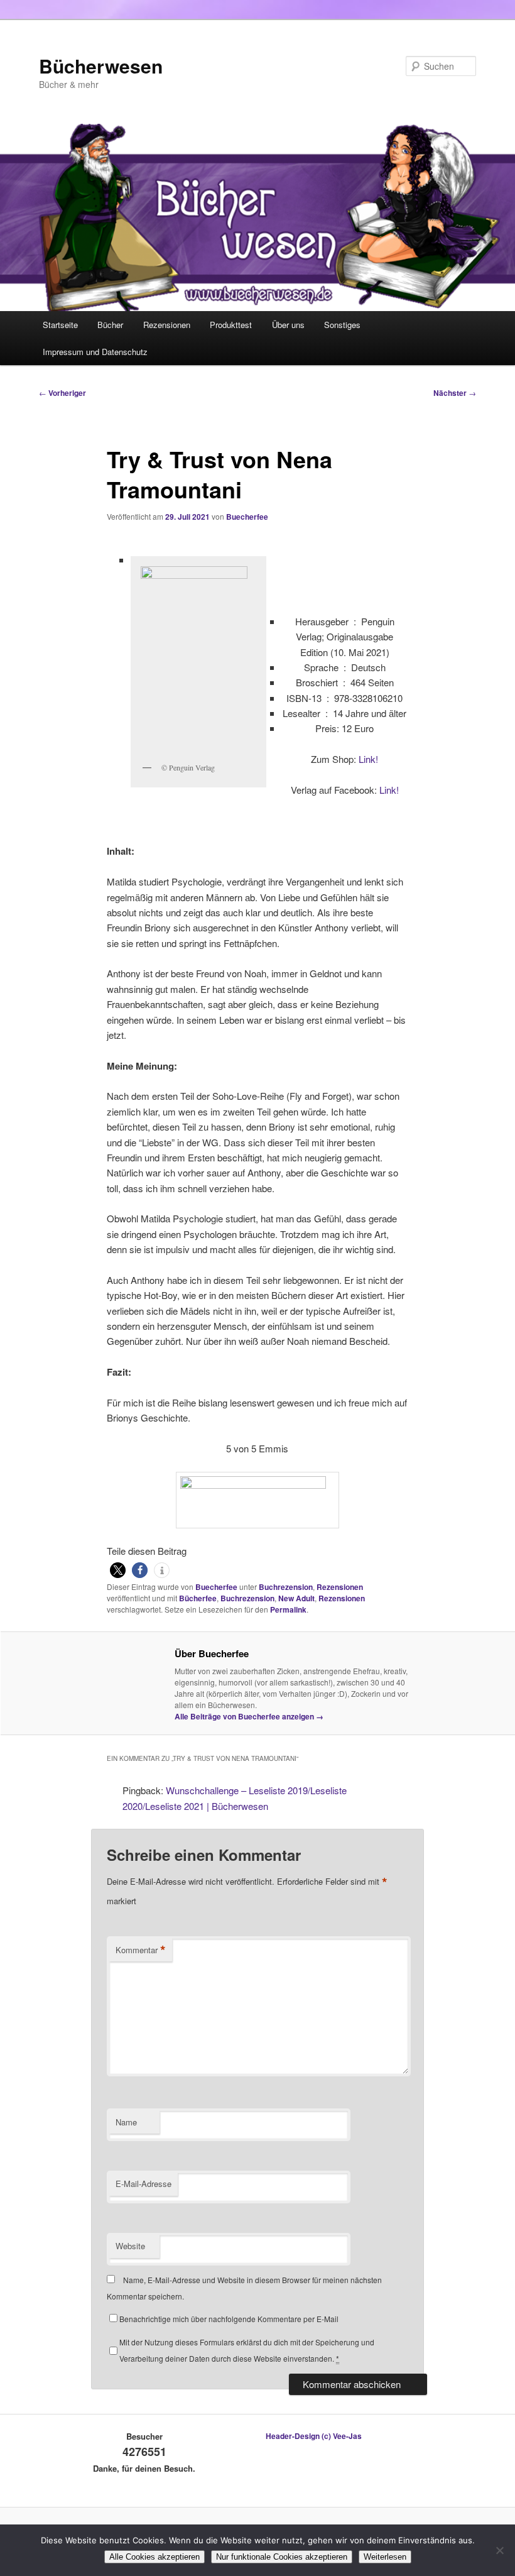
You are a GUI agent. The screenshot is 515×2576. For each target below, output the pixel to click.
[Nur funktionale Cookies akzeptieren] (499, 2550)
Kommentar (141, 1950)
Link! (368, 759)
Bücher (110, 325)
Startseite (60, 325)
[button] (118, 1570)
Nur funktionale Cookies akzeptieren (282, 2557)
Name (126, 2122)
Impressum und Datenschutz (95, 352)
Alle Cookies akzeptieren (154, 2557)
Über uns (288, 325)
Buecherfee (247, 517)
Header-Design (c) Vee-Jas (314, 2436)
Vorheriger (62, 393)
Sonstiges (342, 325)
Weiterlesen (385, 2557)
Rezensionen (167, 325)
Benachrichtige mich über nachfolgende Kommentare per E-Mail (229, 2319)
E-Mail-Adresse (144, 2184)
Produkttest (231, 325)
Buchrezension (286, 1587)
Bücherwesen (101, 66)
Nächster (455, 393)
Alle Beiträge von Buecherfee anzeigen (249, 1716)
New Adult (296, 1598)
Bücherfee (198, 1598)
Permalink (288, 1609)
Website (130, 2246)
